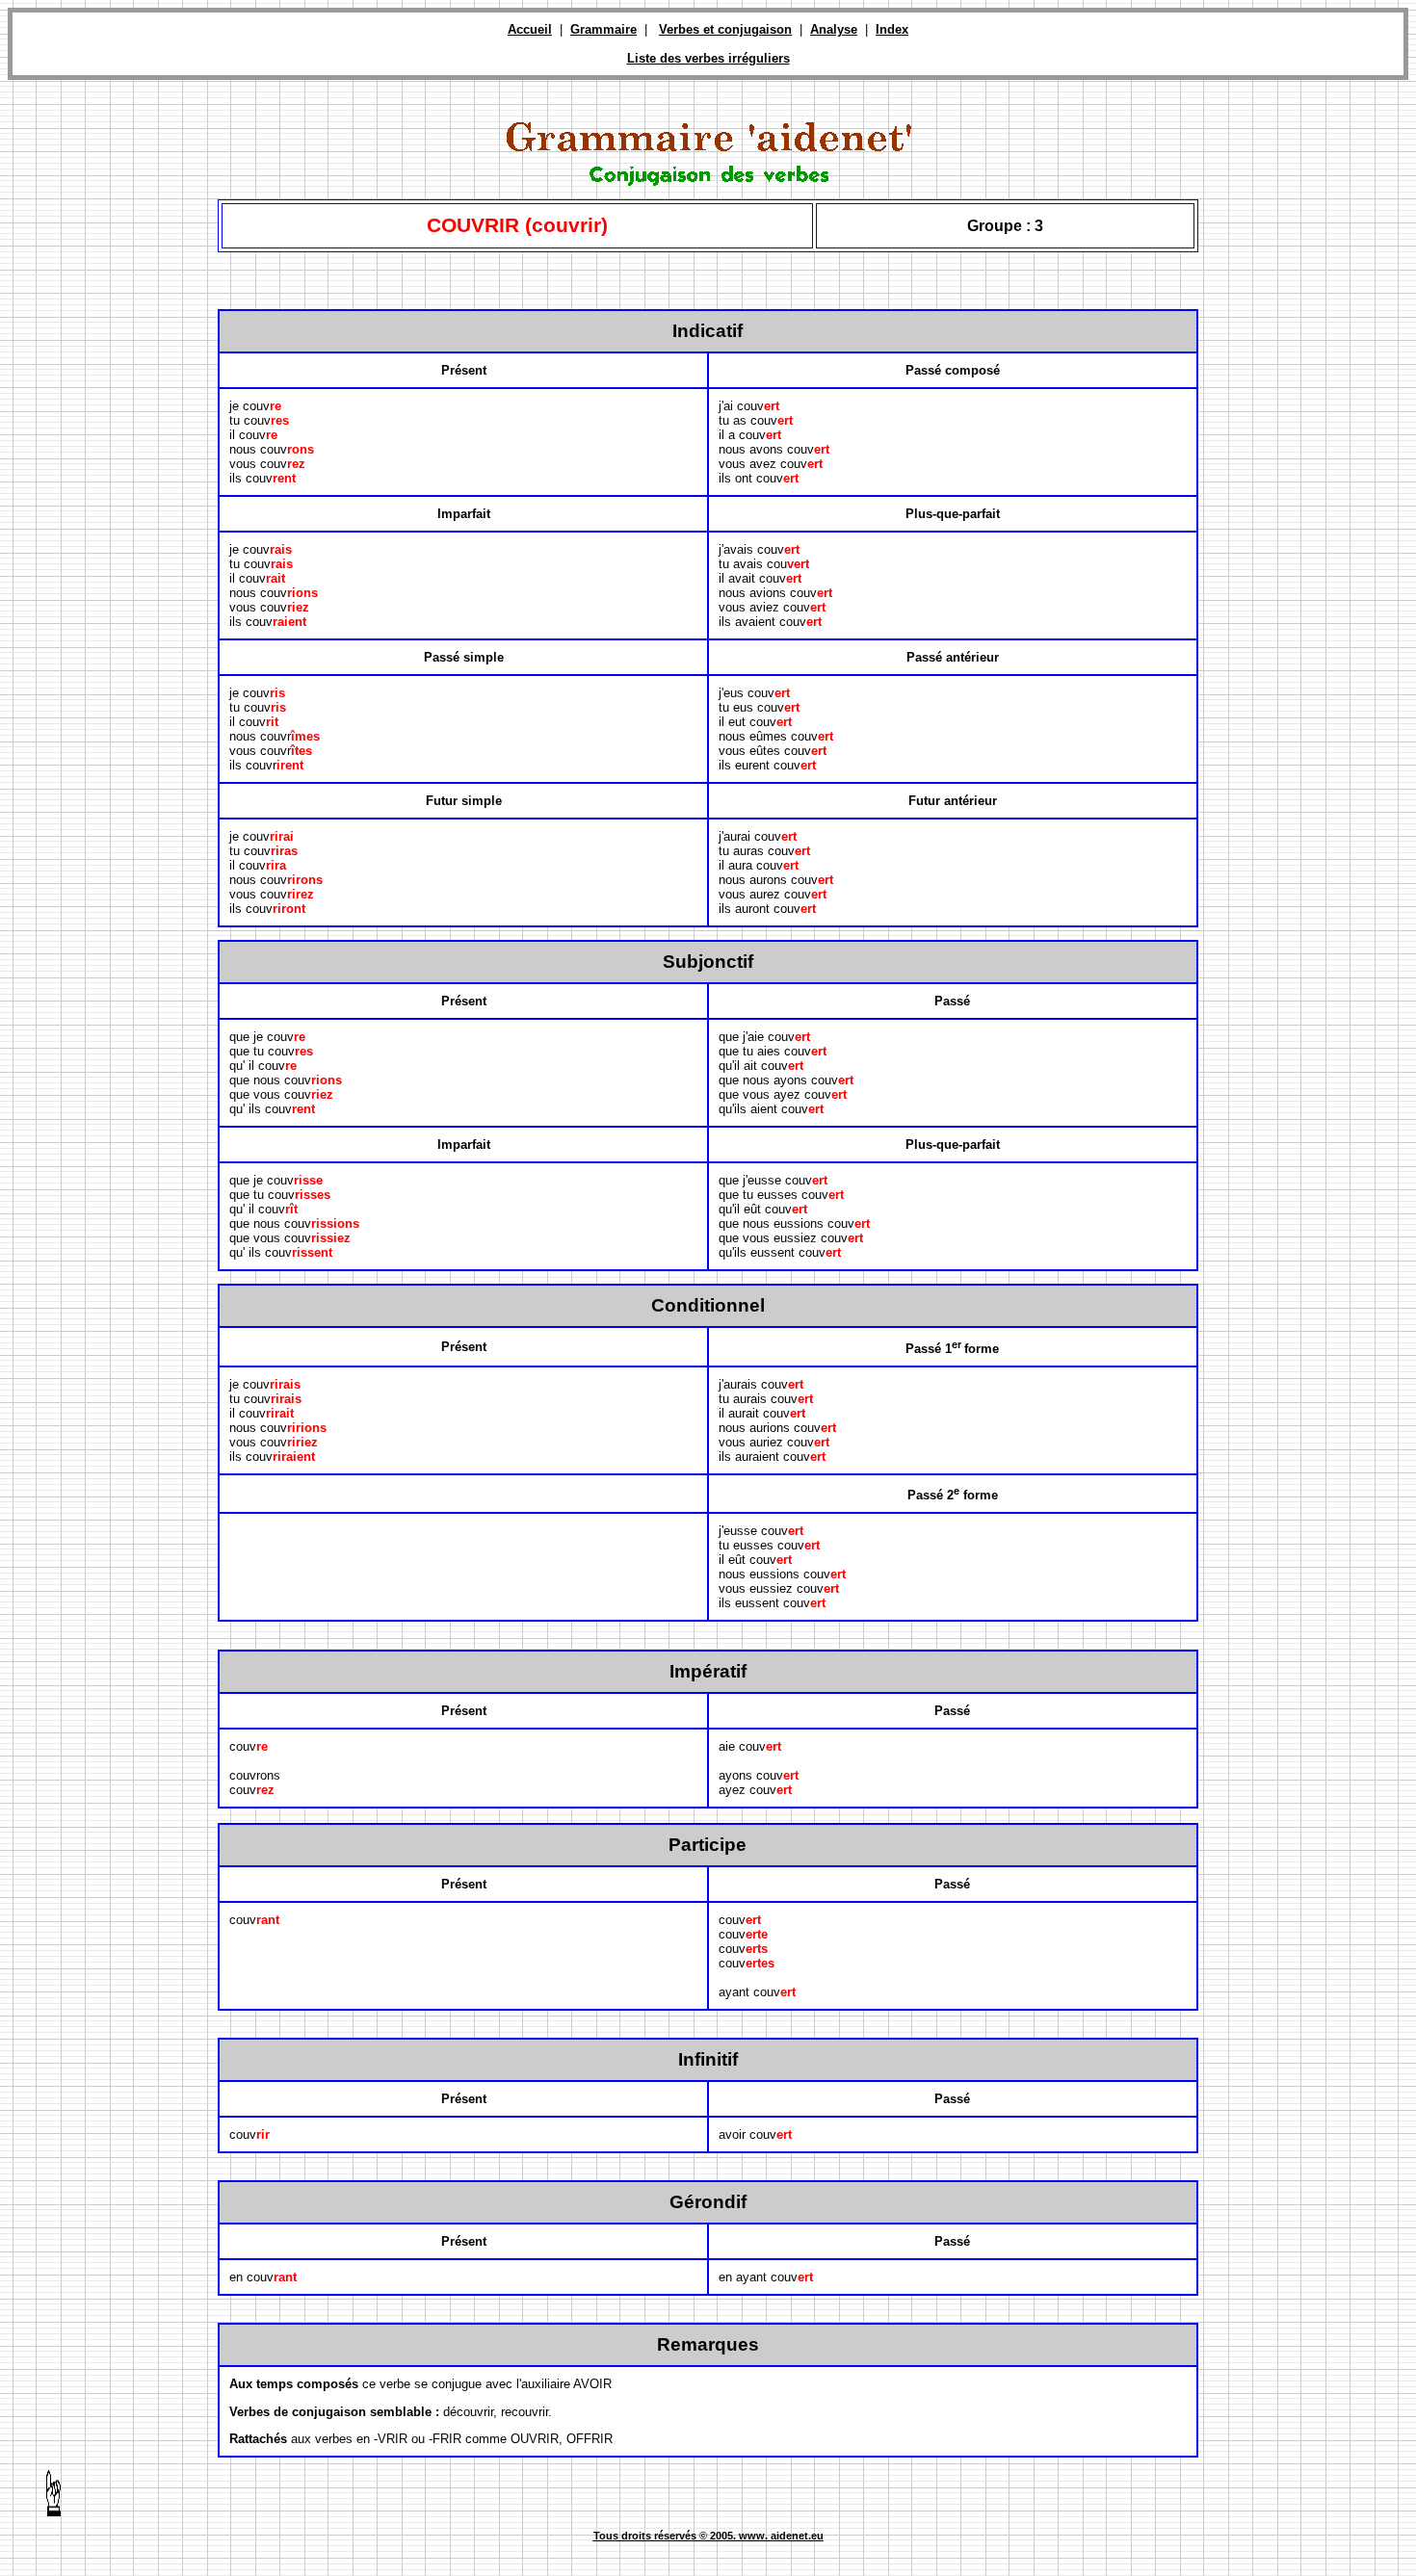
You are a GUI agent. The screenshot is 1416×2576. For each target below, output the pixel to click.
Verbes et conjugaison (725, 29)
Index (892, 29)
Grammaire (603, 29)
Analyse (834, 29)
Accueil (530, 29)
